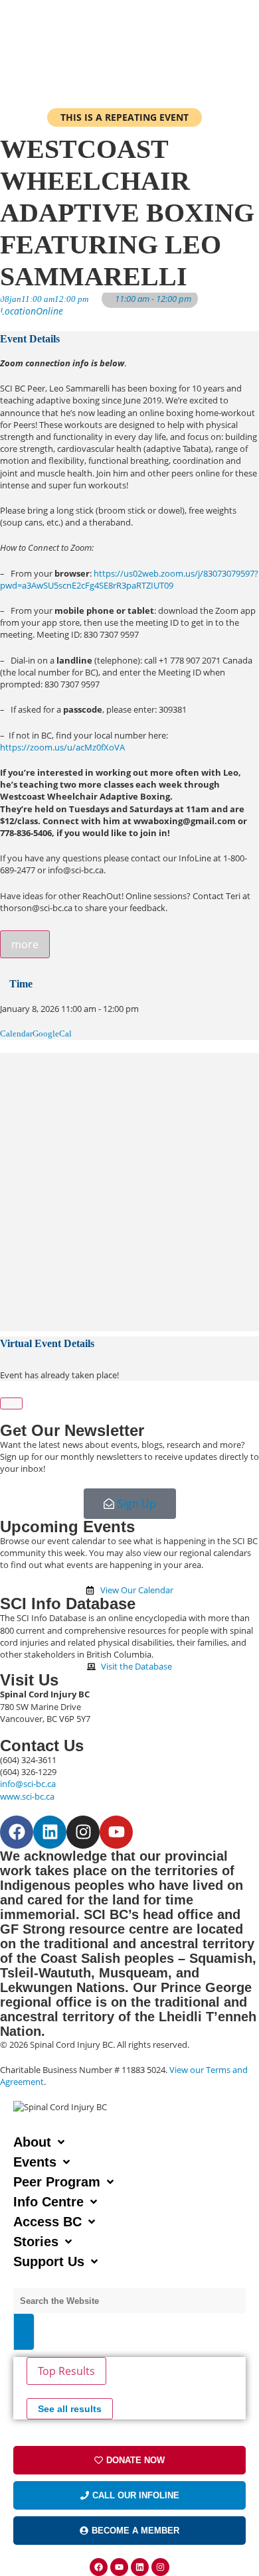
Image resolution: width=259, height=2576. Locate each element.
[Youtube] (116, 1832)
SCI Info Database (68, 1604)
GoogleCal (52, 1034)
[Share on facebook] (3, 1059)
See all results (70, 2409)
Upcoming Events (67, 1527)
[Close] (11, 1403)
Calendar (16, 1034)
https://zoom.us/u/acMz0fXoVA (62, 747)
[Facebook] (17, 1832)
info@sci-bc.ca (28, 1784)
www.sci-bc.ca (27, 1796)
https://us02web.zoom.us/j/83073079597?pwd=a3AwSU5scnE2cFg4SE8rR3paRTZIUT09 (129, 579)
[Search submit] (24, 2332)
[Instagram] (83, 1832)
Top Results (66, 2371)
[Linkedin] (50, 1832)
